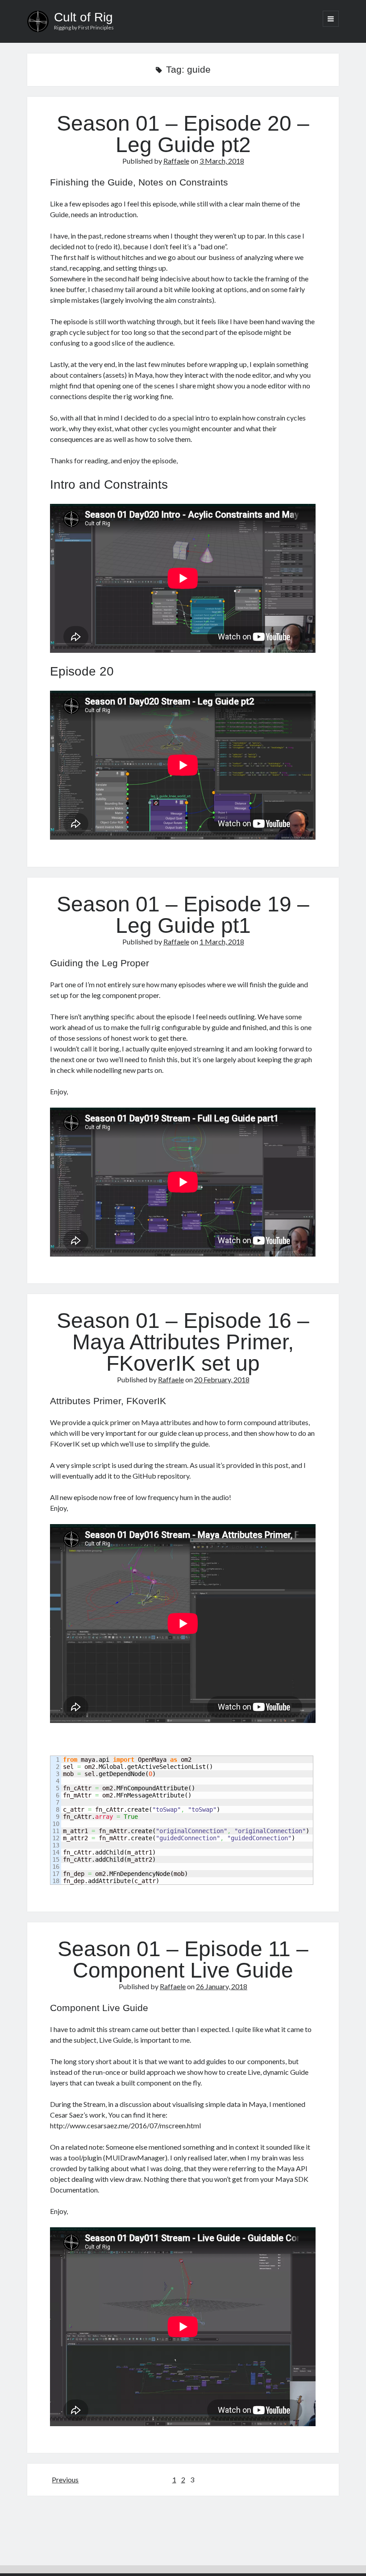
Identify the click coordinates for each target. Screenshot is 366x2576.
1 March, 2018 (222, 942)
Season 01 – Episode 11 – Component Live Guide (183, 1960)
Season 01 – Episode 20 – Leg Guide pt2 (183, 134)
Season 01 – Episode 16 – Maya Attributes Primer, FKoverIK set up (183, 1342)
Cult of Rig (83, 17)
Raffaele (176, 161)
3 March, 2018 (222, 161)
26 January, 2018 (222, 1986)
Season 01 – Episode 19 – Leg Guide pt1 (183, 915)
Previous (65, 2479)
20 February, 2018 (222, 1379)
